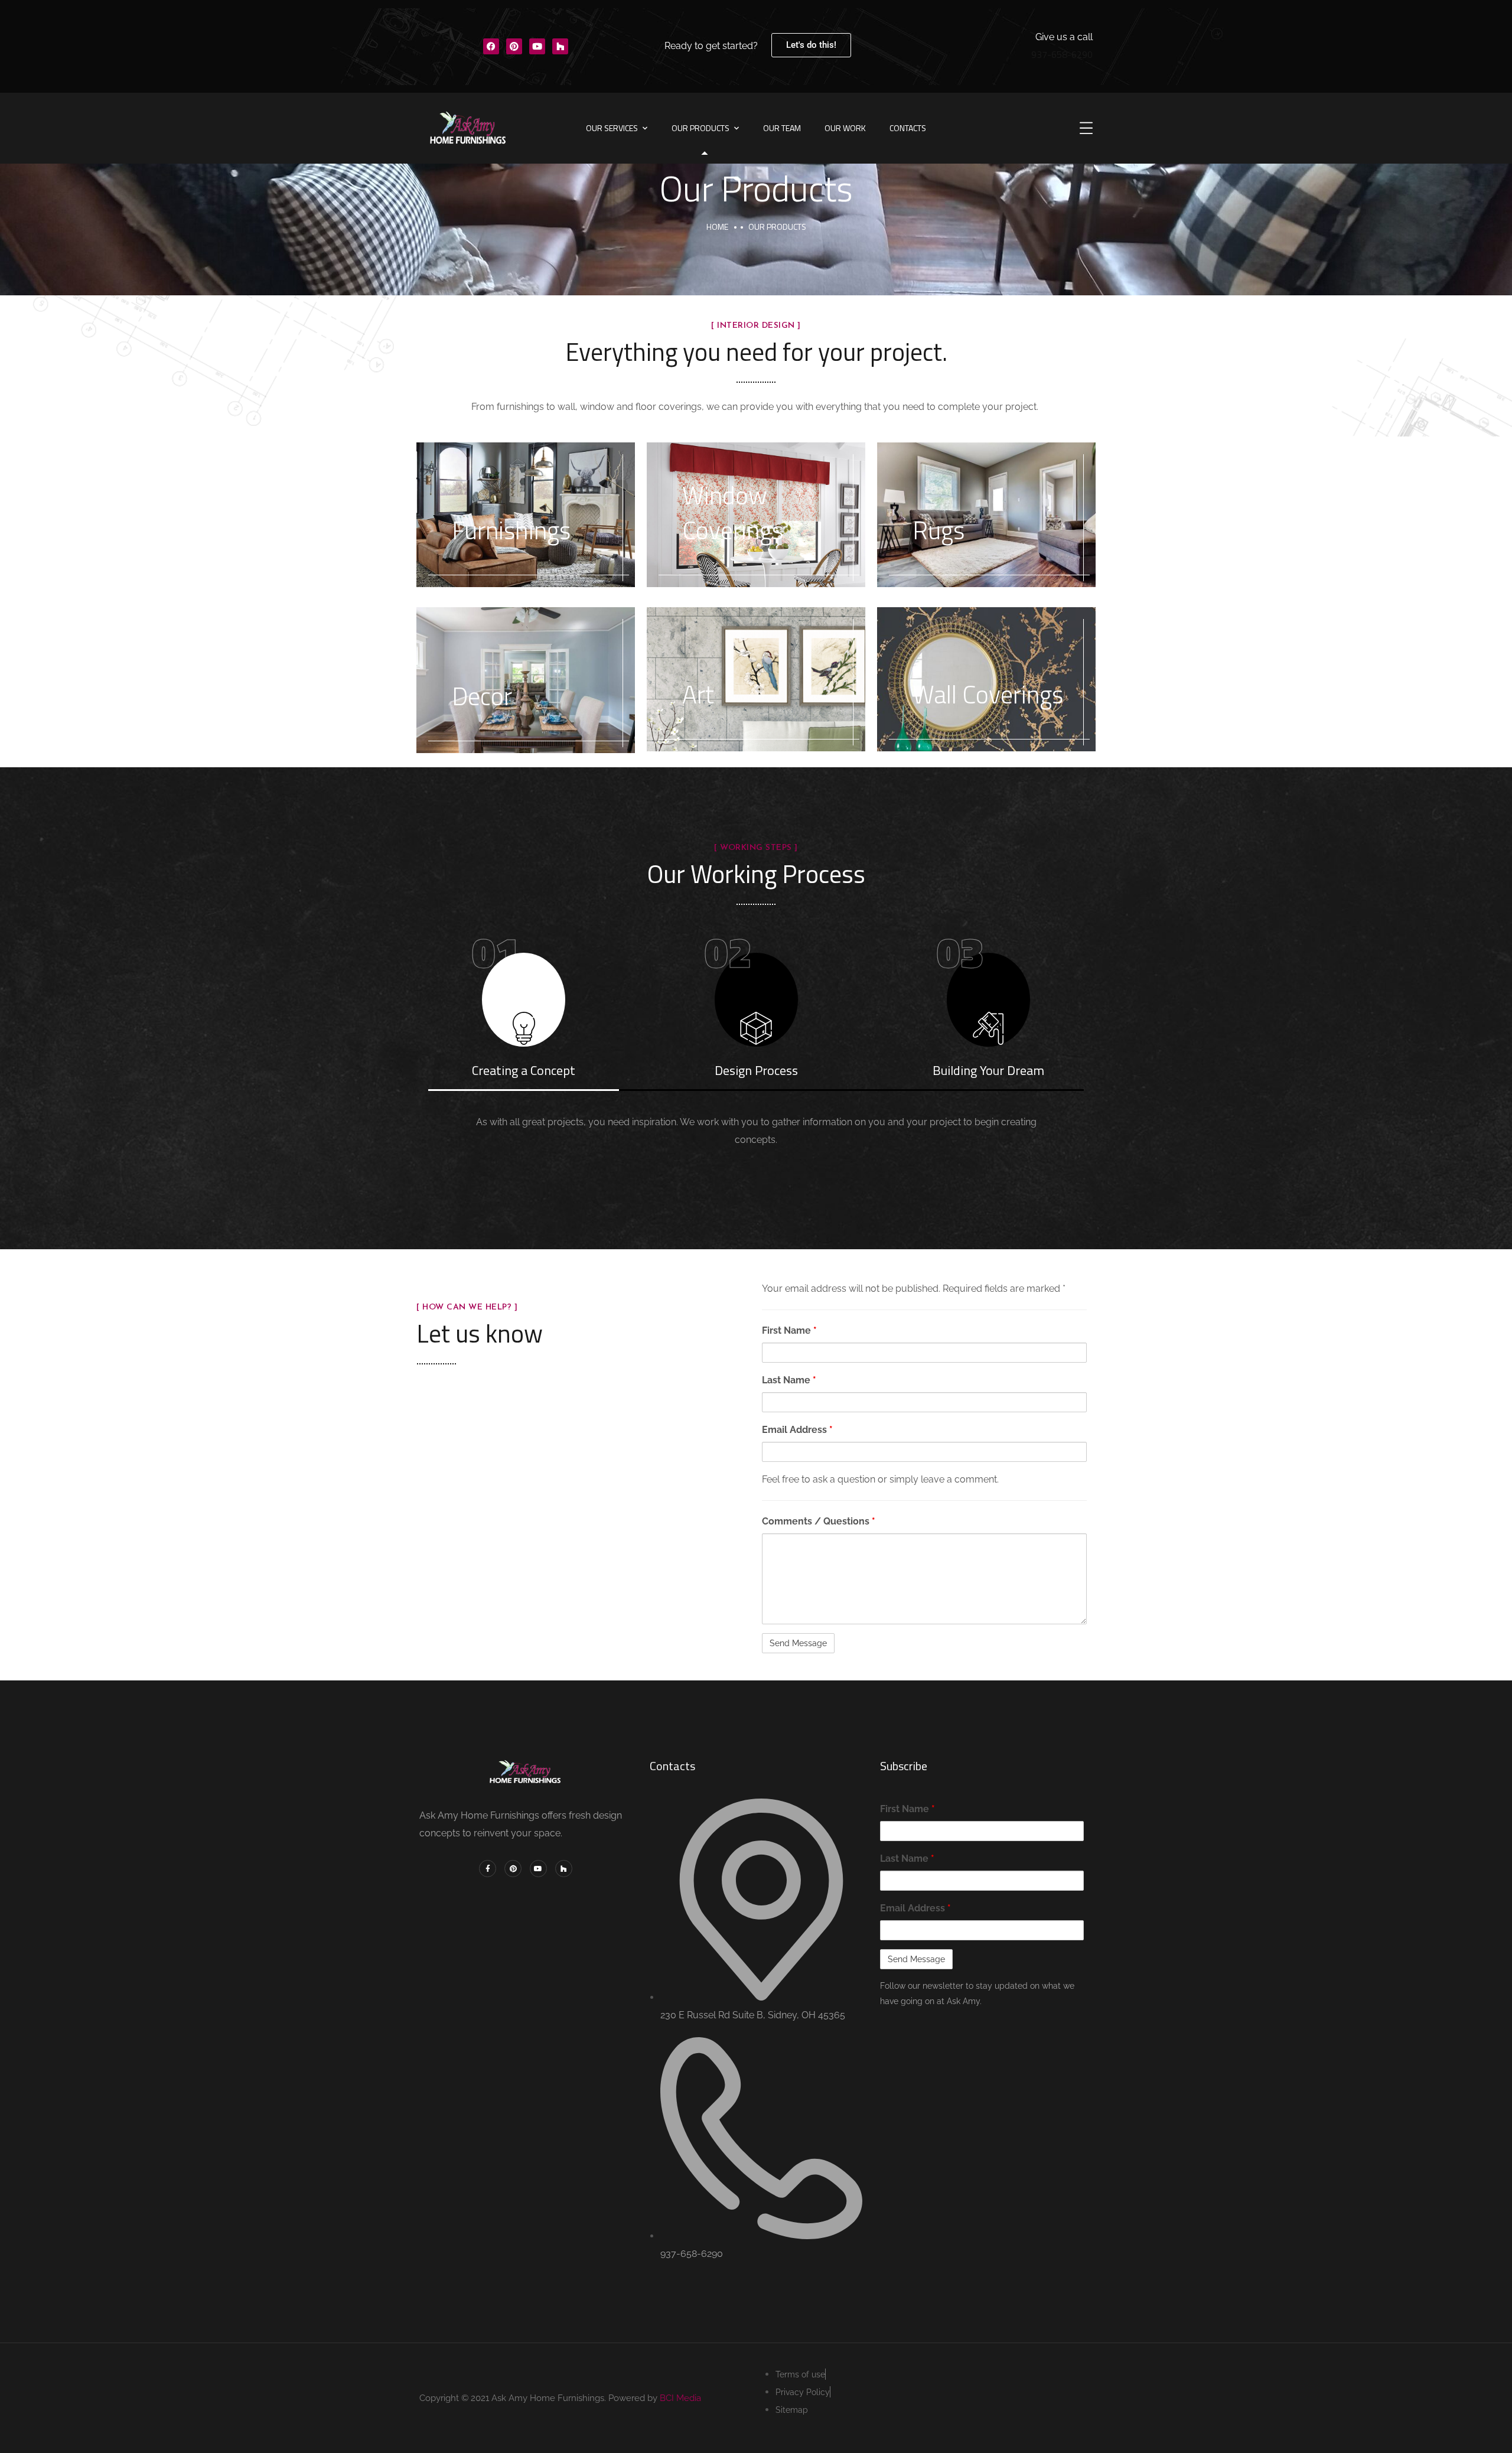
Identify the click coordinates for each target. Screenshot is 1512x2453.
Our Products (700, 128)
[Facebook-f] (488, 1869)
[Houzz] (560, 46)
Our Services (612, 128)
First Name (789, 1330)
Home (717, 227)
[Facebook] (491, 46)
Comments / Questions (819, 1521)
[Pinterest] (514, 46)
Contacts (908, 128)
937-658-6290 (1062, 54)
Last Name (789, 1380)
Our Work (845, 128)
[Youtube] (537, 46)
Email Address (797, 1430)
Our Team (782, 128)
